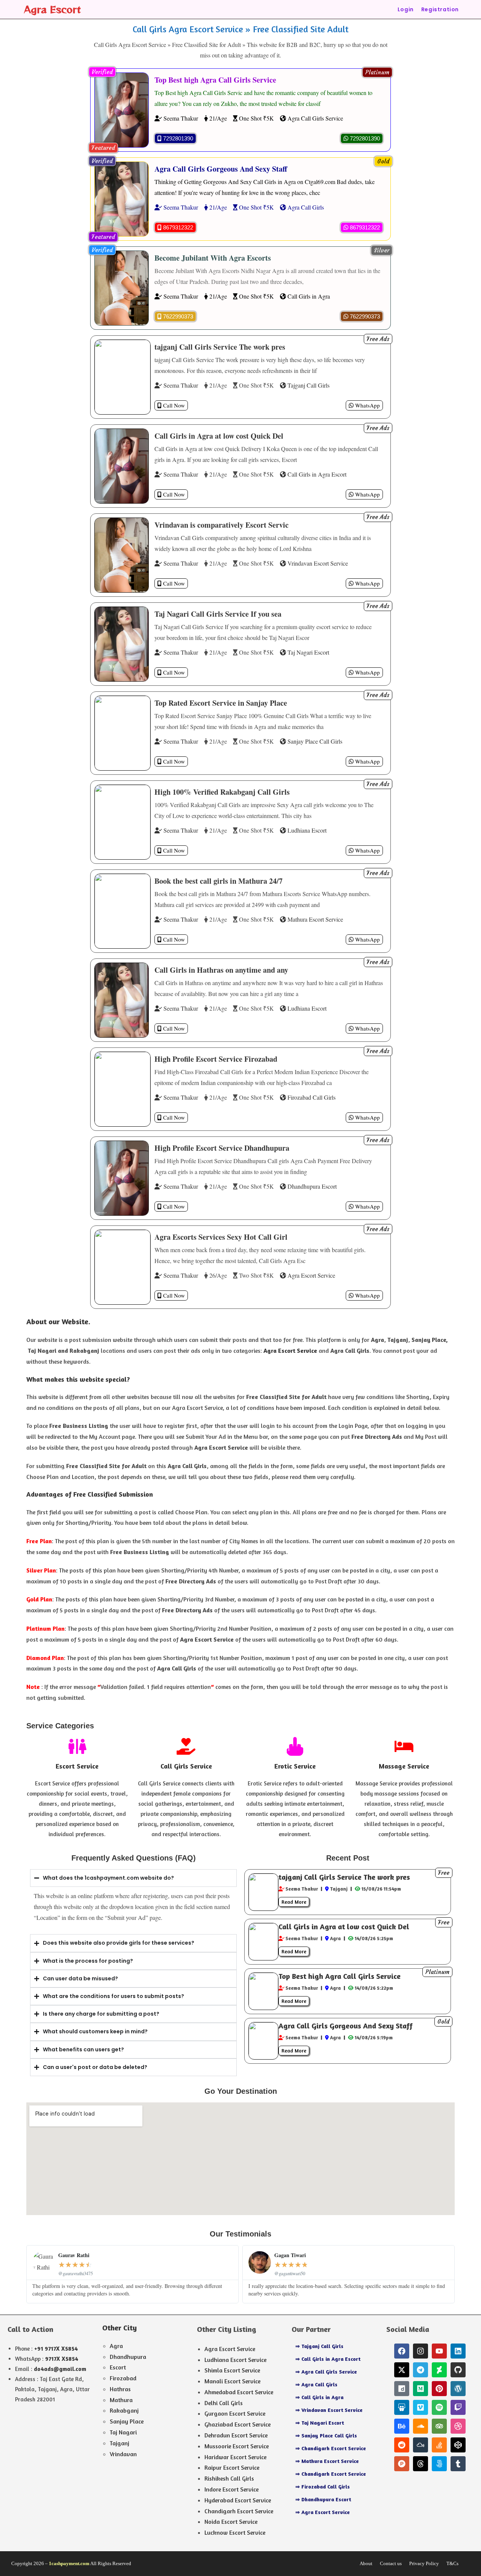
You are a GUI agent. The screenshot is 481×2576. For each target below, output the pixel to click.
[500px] (439, 2464)
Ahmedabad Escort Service (239, 2392)
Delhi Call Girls (224, 2403)
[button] (377, 72)
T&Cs (452, 2563)
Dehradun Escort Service (236, 2435)
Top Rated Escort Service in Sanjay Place (221, 703)
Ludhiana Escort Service (235, 2360)
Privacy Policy (424, 2563)
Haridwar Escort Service (235, 2457)
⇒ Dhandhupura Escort (323, 2499)
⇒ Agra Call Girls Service (326, 2372)
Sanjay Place (127, 2421)
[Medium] (420, 2389)
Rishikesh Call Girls (229, 2478)
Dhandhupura (128, 2357)
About (366, 2563)
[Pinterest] (439, 2389)
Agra (116, 2346)
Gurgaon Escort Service (235, 2413)
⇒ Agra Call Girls (316, 2384)
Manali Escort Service (232, 2381)
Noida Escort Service (231, 2522)
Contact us (391, 2563)
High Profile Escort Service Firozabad (216, 1059)
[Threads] (420, 2464)
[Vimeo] (420, 2407)
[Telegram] (420, 2370)
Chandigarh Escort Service (239, 2511)
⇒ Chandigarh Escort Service (331, 2448)
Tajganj (119, 2443)
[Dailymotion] (402, 2389)
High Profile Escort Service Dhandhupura (222, 1148)
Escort (118, 2367)
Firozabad (123, 2378)
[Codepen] (458, 2445)
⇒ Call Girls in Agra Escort (328, 2359)
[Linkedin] (458, 2351)
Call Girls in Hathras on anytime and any (221, 970)
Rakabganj (124, 2410)
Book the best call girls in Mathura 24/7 (219, 881)
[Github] (458, 2370)
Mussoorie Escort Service (237, 2446)
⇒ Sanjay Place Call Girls (326, 2435)
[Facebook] (402, 2351)
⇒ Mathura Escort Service (327, 2461)
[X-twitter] (402, 2370)
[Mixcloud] (420, 2445)
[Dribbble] (458, 2426)
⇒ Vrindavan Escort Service (329, 2410)
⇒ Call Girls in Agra (319, 2397)
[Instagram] (420, 2351)
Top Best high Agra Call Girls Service (215, 80)
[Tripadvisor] (439, 2426)
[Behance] (402, 2426)
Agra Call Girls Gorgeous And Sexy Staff (221, 169)
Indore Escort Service (231, 2489)
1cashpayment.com (69, 2563)
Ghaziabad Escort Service (237, 2424)
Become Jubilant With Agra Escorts (213, 258)
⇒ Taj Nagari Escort (320, 2423)
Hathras (120, 2389)
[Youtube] (439, 2351)
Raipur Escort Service (232, 2467)
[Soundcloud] (420, 2426)
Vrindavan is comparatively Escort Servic (222, 525)
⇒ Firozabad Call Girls (323, 2486)
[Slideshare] (402, 2407)
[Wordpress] (458, 2389)
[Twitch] (458, 2407)
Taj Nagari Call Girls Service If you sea (218, 614)
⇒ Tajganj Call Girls (319, 2346)
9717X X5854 (62, 2359)
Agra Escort (52, 9)
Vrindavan (123, 2454)
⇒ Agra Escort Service (323, 2512)
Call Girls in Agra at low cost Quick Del (219, 436)
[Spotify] (439, 2407)
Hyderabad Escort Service (238, 2500)
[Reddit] (402, 2445)
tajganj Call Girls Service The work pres (220, 347)
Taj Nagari (123, 2432)
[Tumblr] (458, 2464)
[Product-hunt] (402, 2464)
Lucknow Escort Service (235, 2532)
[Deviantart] (439, 2370)
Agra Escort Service (230, 2349)
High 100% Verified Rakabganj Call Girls (222, 792)
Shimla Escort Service (232, 2370)
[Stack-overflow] (439, 2445)
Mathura (121, 2400)
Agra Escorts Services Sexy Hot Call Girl (221, 1237)
